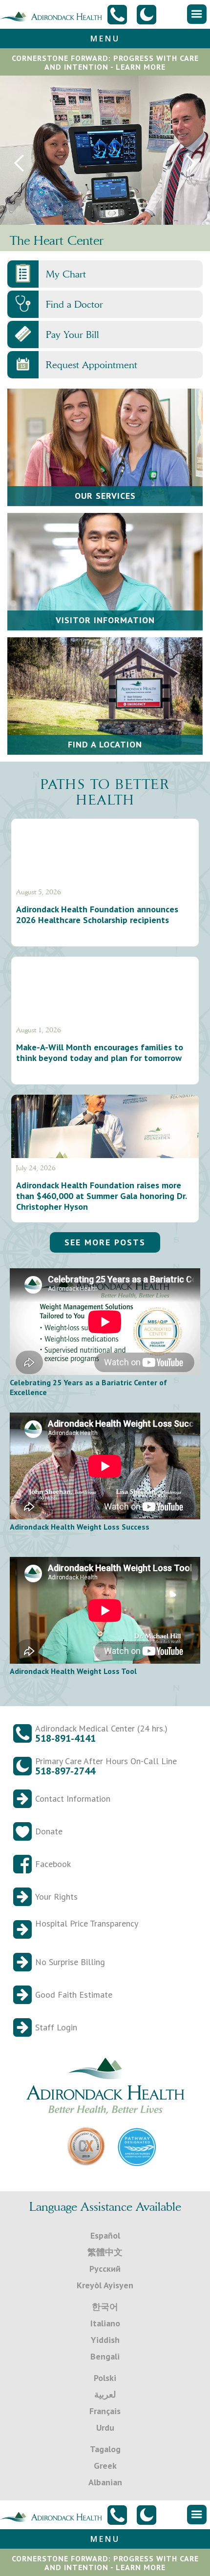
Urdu (105, 2428)
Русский (105, 2269)
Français (105, 2411)
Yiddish (105, 2340)
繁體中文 (105, 2252)
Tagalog (105, 2449)
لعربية (105, 2394)
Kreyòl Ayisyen (105, 2285)
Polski (105, 2378)
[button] (197, 14)
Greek (105, 2466)
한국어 (105, 2307)
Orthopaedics (45, 240)
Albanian (105, 2482)
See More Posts (105, 1242)
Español (105, 2235)
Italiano (105, 2323)
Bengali (105, 2356)
